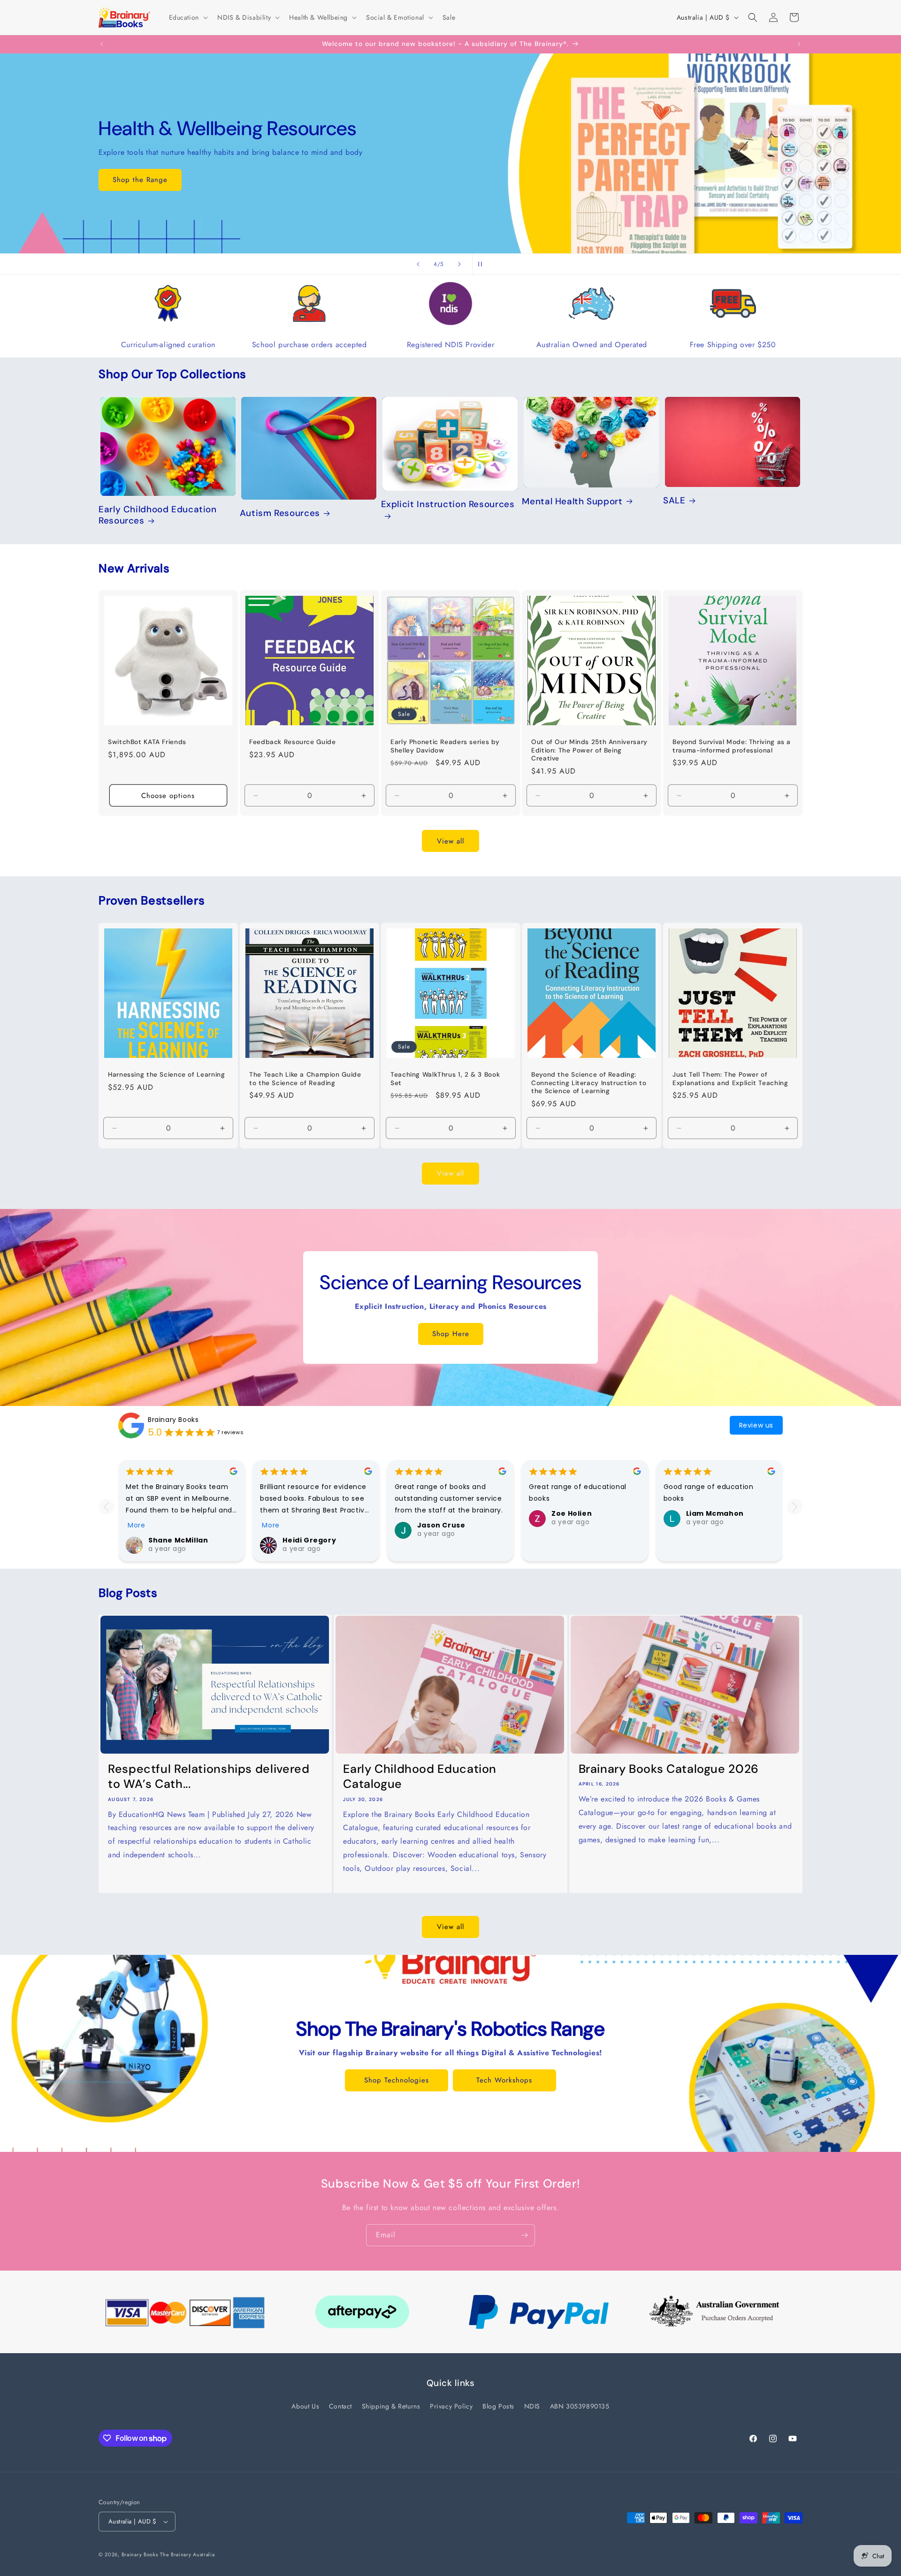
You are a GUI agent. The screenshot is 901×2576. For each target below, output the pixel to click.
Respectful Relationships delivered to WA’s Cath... (209, 1777)
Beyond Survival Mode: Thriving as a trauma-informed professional (732, 746)
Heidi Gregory (309, 1540)
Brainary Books (173, 1419)
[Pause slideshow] (483, 264)
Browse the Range (143, 180)
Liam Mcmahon (715, 1513)
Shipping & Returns (391, 2406)
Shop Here (451, 1334)
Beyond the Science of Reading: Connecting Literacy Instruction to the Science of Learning (589, 1083)
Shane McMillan (178, 1540)
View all (450, 841)
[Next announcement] (799, 44)
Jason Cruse (441, 1525)
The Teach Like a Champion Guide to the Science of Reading (305, 1079)
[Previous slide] (418, 264)
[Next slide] (459, 264)
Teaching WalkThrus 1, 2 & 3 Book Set (445, 1079)
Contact (340, 2406)
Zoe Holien (572, 1513)
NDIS (532, 2406)
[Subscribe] (524, 2235)
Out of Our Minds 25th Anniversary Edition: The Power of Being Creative (589, 750)
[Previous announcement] (102, 44)
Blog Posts (498, 2406)
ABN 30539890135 (580, 2406)
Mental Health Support (572, 502)
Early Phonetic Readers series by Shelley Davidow (445, 746)
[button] (187, 17)
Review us (756, 1425)
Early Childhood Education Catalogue (420, 1777)
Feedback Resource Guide (293, 742)
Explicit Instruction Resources (448, 505)
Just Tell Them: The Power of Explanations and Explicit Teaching (730, 1079)
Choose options (168, 796)
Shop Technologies (397, 2080)
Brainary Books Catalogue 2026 (669, 1769)
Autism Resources (280, 513)
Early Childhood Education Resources (158, 515)
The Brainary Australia (187, 2554)
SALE (674, 501)
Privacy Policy (451, 2406)
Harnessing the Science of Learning (166, 1075)
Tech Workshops (504, 2080)
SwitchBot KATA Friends (147, 742)
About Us (305, 2406)
